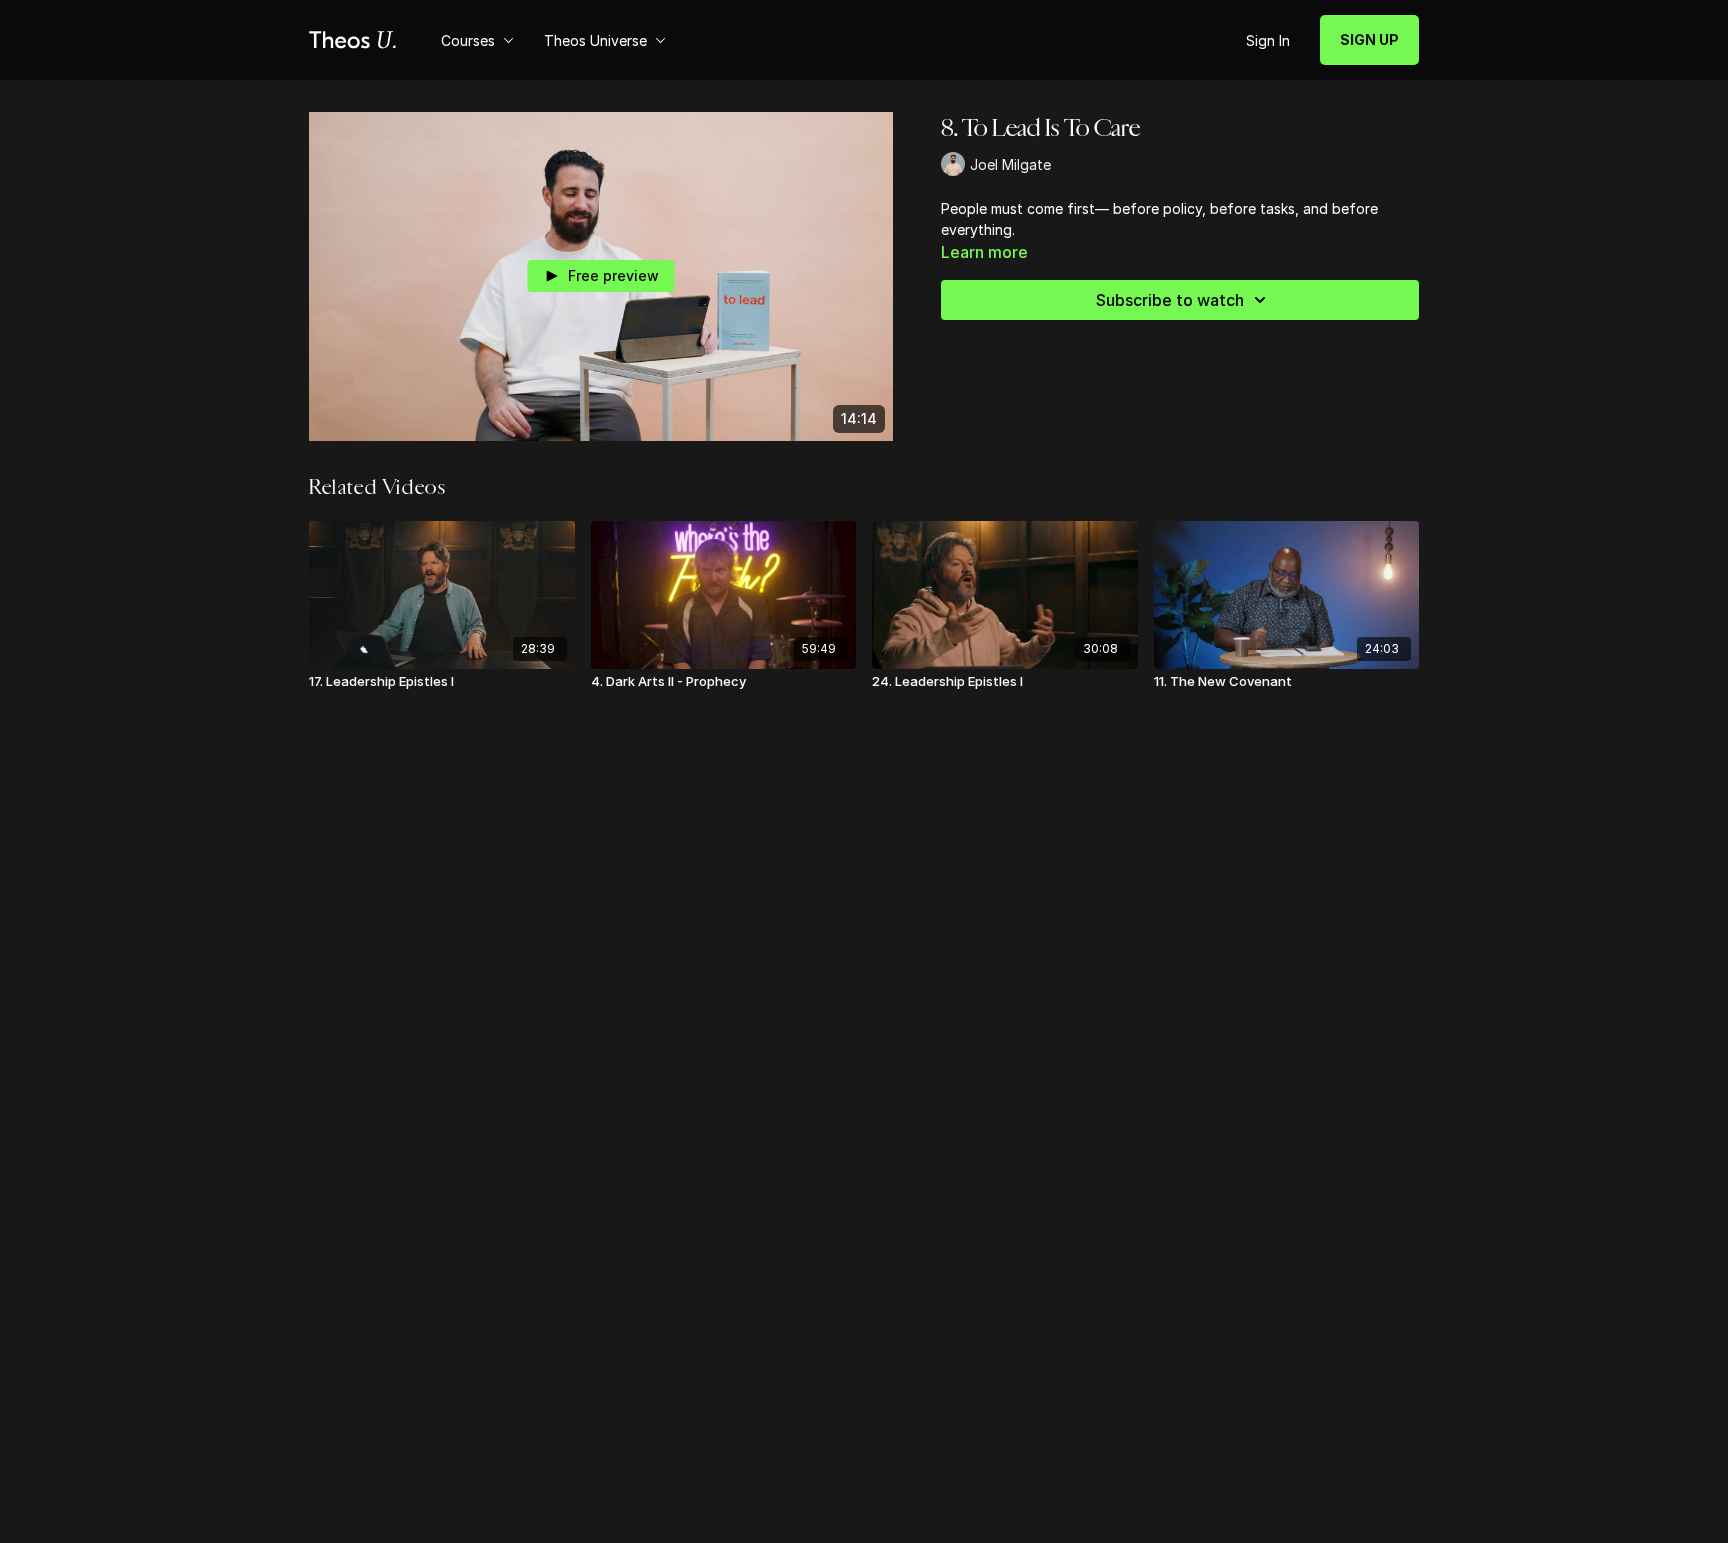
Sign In (1268, 40)
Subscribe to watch (1170, 300)
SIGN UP (1369, 39)
